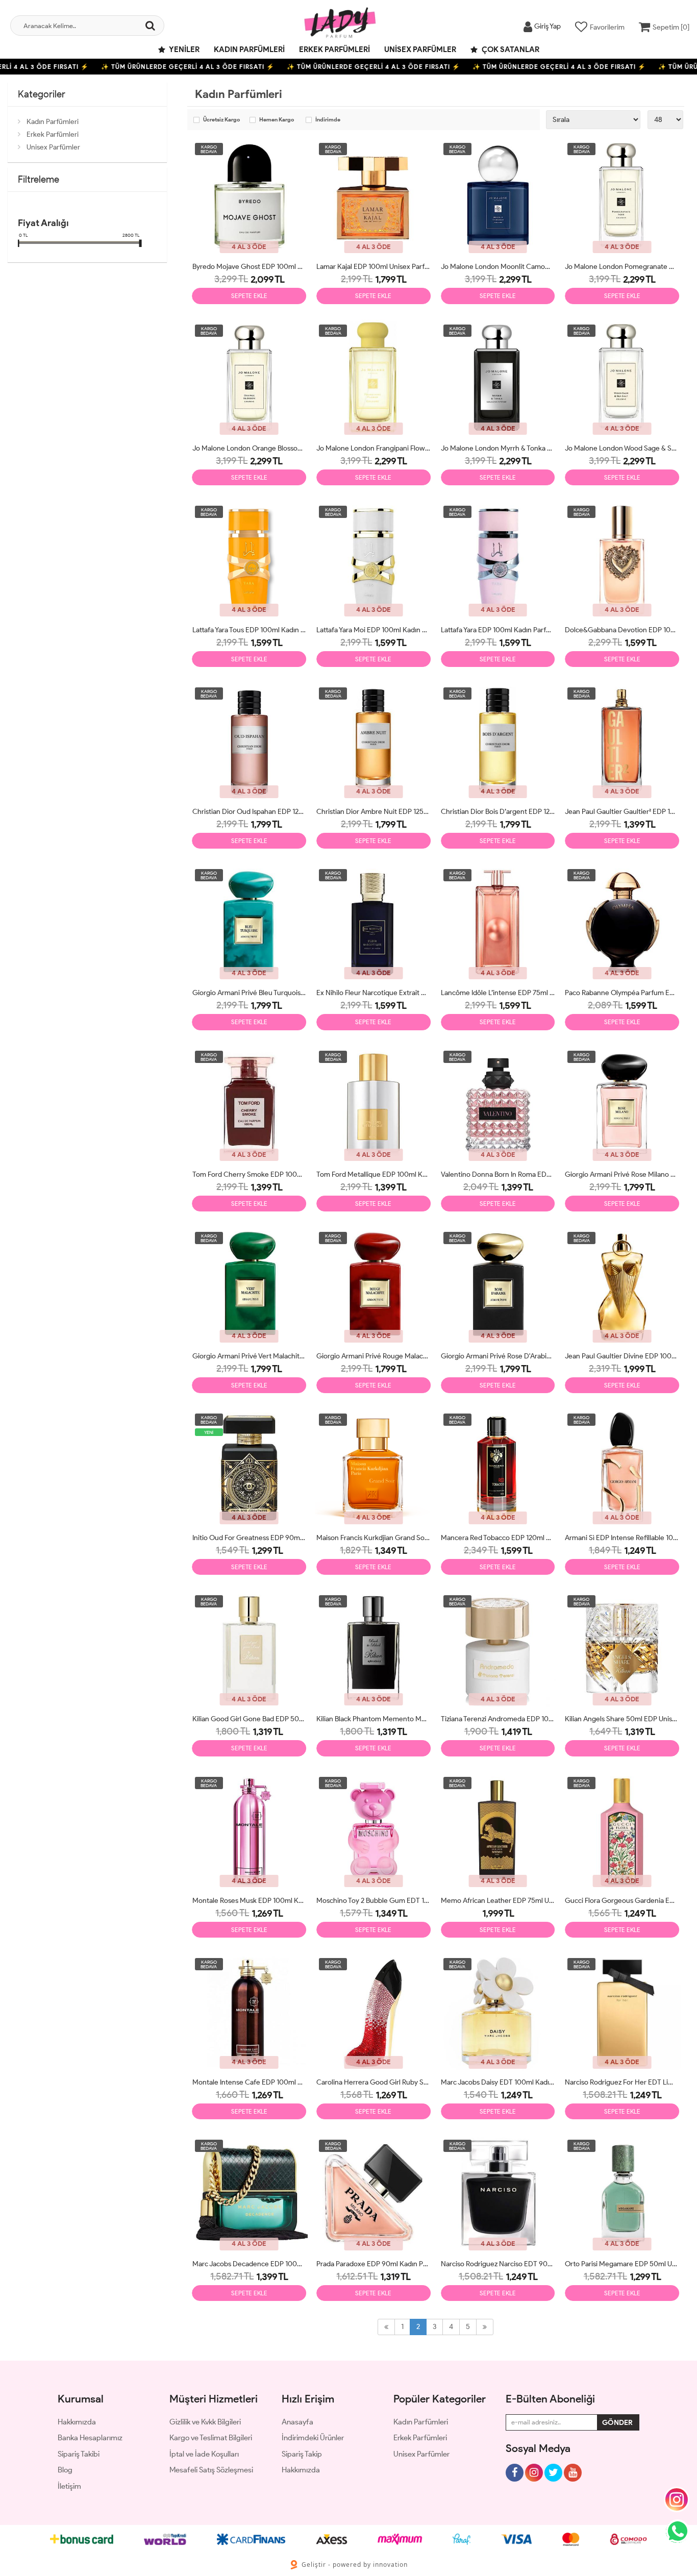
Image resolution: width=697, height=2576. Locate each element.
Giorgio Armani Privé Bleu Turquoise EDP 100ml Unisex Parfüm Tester (250, 993)
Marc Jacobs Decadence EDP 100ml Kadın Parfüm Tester (250, 2264)
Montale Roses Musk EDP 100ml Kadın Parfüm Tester (250, 1901)
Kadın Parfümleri (249, 49)
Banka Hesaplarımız (90, 2438)
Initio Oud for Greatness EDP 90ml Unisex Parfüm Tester (250, 1538)
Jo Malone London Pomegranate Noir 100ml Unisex (622, 267)
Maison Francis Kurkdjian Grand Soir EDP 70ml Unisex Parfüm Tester (374, 1538)
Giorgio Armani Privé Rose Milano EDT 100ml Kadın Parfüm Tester (622, 1174)
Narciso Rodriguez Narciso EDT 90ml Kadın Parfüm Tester (498, 2264)
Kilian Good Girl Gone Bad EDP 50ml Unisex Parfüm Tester (250, 1719)
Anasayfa (297, 2422)
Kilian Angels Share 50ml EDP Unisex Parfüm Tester (622, 1719)
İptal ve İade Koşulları (204, 2454)
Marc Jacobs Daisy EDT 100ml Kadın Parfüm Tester (498, 2082)
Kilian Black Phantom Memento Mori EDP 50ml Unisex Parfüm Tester (374, 1719)
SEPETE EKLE (249, 296)
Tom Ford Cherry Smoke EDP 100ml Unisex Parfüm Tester (250, 1174)
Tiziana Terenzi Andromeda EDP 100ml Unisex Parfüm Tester (498, 1719)
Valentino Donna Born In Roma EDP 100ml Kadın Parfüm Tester (498, 1174)
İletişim (69, 2486)
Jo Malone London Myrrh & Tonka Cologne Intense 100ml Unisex (498, 448)
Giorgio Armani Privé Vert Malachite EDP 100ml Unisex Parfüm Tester (250, 1356)
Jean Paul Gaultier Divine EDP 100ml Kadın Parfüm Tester (622, 1356)
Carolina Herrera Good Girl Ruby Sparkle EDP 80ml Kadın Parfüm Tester (374, 2082)
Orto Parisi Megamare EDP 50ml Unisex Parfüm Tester (622, 2264)
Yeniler (184, 49)
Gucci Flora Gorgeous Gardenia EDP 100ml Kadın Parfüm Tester (622, 1901)
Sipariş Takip (302, 2454)
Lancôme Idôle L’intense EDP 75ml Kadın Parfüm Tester (498, 993)
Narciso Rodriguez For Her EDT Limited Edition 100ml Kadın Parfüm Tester (622, 2082)
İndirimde (328, 120)
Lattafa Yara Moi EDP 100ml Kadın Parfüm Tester (374, 630)
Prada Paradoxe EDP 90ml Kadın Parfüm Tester (374, 2264)
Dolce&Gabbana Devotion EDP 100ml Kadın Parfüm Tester (622, 630)
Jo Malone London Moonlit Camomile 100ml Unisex (498, 267)
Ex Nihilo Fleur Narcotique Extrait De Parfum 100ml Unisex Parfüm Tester (374, 993)
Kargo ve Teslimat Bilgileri (211, 2438)
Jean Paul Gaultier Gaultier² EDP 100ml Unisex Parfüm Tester (622, 812)
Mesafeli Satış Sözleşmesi (211, 2470)
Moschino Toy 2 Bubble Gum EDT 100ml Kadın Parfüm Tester (374, 1901)
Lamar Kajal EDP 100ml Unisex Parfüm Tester (374, 267)
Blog (65, 2470)
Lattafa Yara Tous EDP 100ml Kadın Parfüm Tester (250, 630)
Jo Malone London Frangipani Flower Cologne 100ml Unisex (374, 448)
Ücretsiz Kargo (221, 120)
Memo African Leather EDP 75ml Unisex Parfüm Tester (498, 1901)
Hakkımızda (77, 2422)
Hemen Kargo (277, 120)
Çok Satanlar (510, 49)
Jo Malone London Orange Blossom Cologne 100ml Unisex (250, 448)
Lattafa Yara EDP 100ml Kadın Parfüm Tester (498, 630)
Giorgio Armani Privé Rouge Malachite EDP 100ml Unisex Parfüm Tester (374, 1356)
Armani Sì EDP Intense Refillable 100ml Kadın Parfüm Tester (622, 1538)
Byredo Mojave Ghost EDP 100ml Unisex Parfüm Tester (250, 267)
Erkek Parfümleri (334, 49)
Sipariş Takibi (79, 2454)
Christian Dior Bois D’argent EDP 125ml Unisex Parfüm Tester (498, 812)
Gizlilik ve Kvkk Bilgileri (205, 2422)
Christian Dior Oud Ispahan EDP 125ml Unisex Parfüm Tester (250, 812)
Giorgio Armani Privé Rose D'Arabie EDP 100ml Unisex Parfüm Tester (498, 1356)
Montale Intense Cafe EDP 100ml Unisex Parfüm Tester (250, 2082)
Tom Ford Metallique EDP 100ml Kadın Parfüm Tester (374, 1174)
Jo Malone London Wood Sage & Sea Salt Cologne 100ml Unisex (622, 448)
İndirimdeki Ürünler (313, 2438)
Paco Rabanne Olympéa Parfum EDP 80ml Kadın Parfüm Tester (622, 993)
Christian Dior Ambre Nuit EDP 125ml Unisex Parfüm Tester (374, 812)
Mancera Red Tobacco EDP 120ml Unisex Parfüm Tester (498, 1538)
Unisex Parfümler (420, 49)
